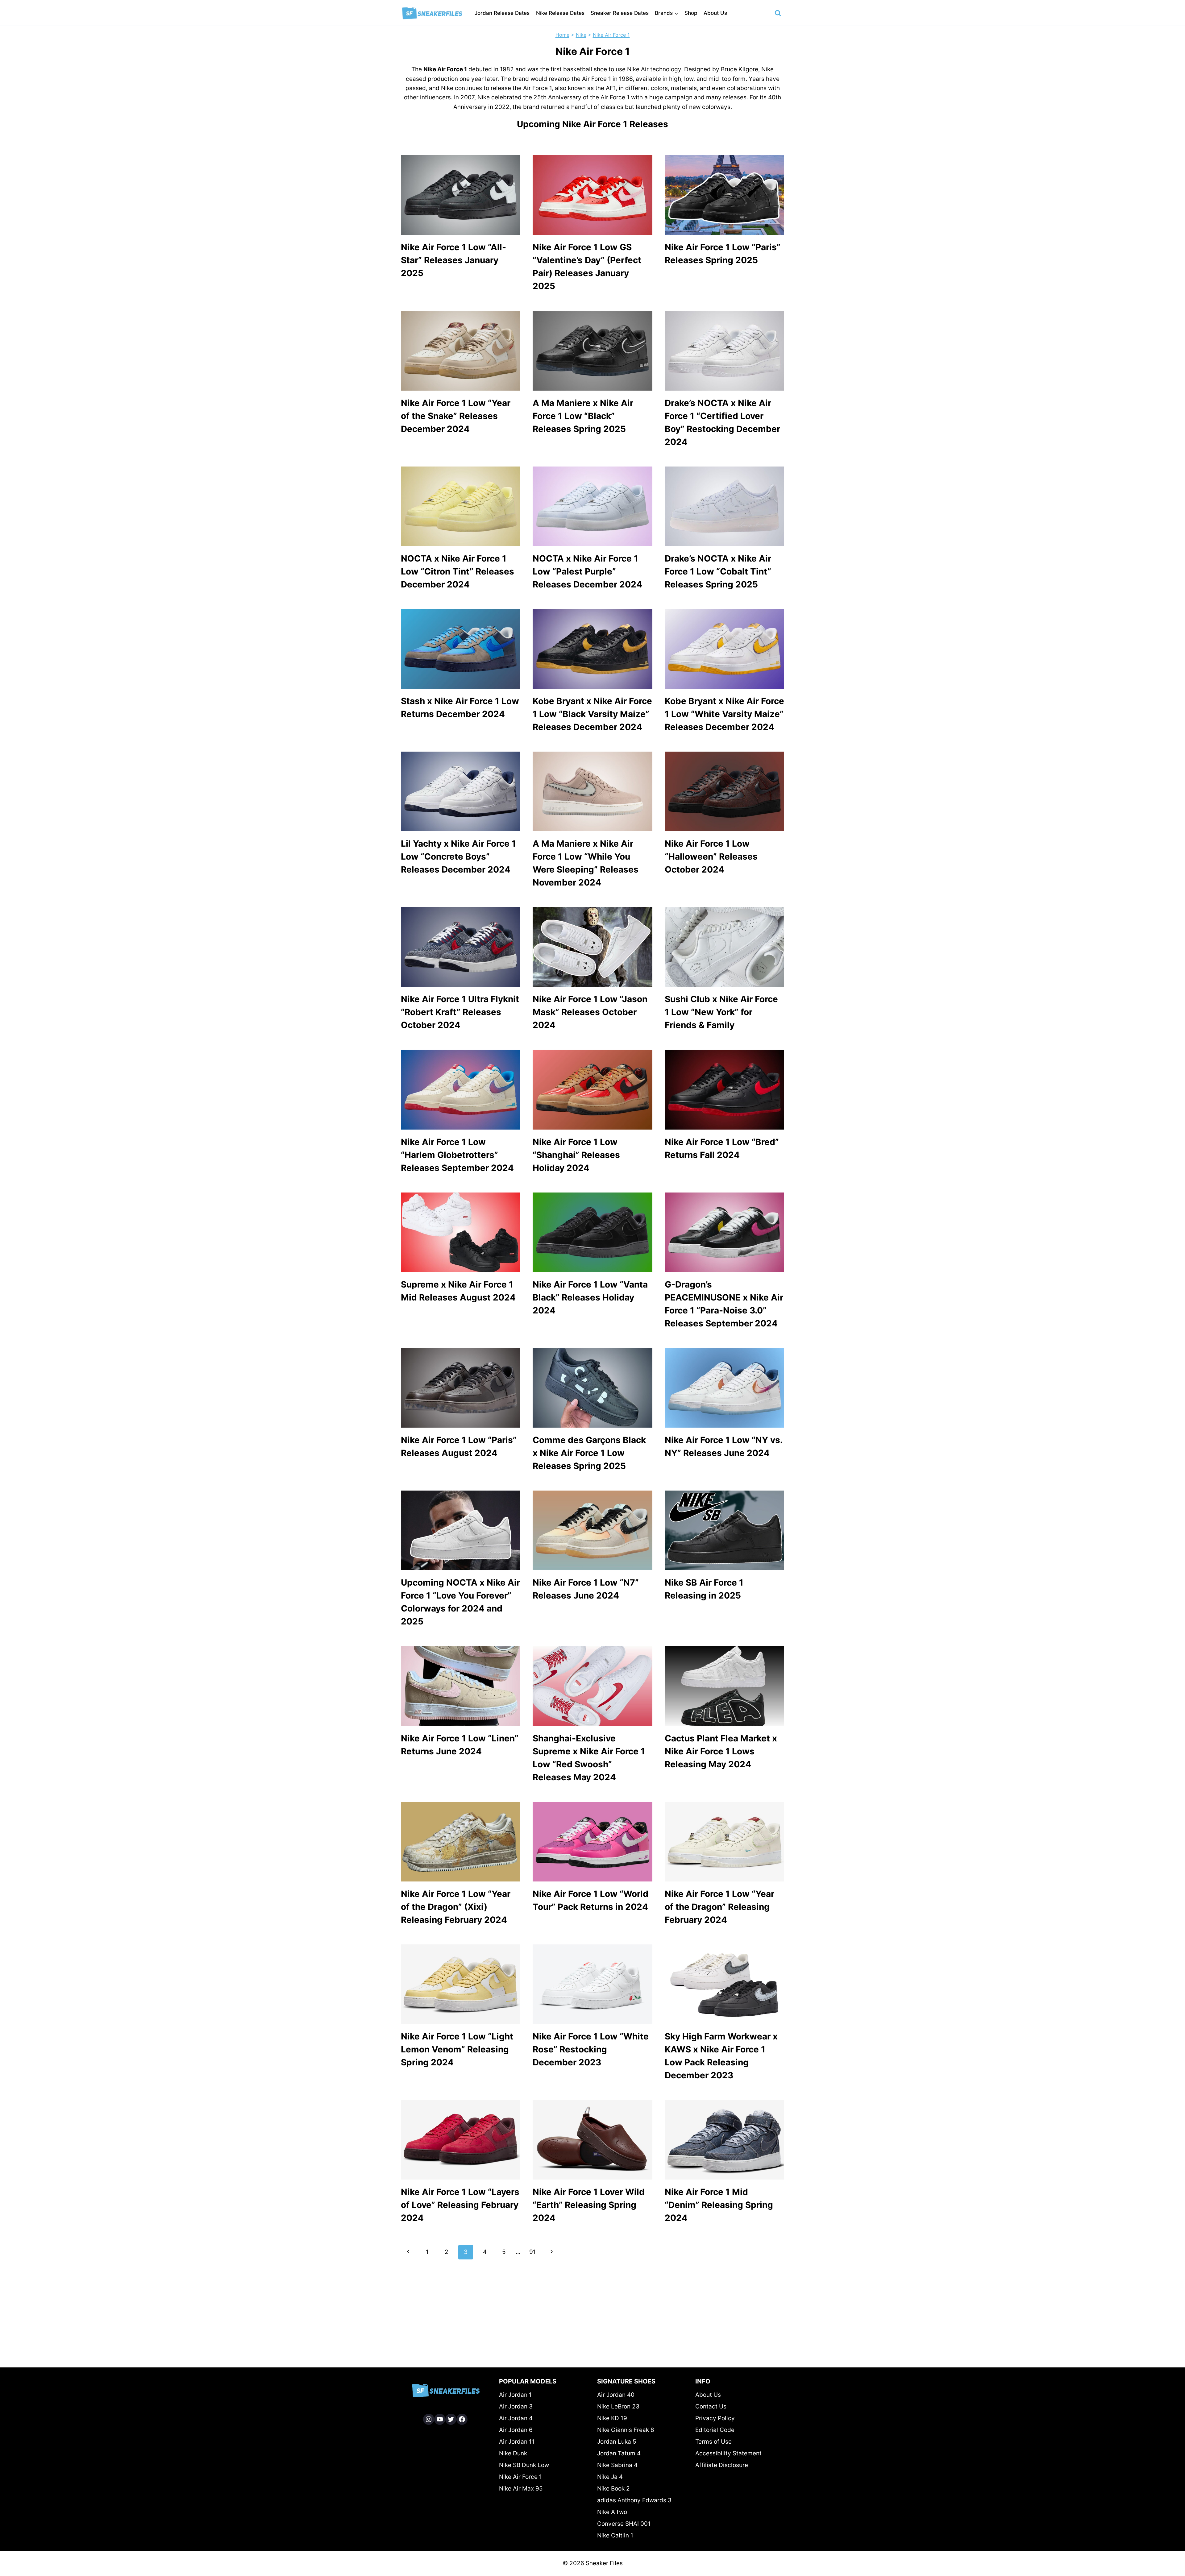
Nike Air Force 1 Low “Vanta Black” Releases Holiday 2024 (590, 1297)
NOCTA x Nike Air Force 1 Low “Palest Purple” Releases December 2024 (587, 571)
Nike (581, 35)
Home (562, 35)
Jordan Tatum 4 (619, 2453)
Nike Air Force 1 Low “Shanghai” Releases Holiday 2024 (576, 1155)
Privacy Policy (715, 2418)
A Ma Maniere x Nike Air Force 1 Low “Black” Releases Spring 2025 (583, 416)
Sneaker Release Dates (620, 13)
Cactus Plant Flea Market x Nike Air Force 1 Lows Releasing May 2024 (721, 1751)
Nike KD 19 (612, 2418)
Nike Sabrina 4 (617, 2465)
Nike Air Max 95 (521, 2489)
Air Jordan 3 (516, 2406)
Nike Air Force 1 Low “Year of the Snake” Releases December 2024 (456, 416)
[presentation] (461, 195)
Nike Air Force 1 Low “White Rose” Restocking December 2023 (591, 2049)
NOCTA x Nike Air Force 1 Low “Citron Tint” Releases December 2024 (457, 571)
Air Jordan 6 (516, 2430)
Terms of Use (713, 2442)
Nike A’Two (612, 2512)
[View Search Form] (778, 13)
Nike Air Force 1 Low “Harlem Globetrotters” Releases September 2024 (457, 1155)
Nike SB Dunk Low (524, 2465)
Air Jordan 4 (516, 2418)
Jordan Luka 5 (617, 2442)
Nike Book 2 (613, 2489)
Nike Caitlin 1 (615, 2535)
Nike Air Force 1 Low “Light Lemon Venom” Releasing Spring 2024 (457, 2049)
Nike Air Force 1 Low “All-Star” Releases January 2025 (453, 260)
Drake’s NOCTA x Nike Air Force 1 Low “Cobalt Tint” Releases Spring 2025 (718, 571)
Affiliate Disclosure (722, 2465)
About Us (715, 13)
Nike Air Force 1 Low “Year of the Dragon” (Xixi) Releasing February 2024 (456, 1907)
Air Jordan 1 (515, 2395)
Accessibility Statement (728, 2453)
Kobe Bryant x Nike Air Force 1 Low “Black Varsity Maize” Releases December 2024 (592, 714)
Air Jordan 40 (616, 2395)
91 (532, 2252)
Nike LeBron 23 (618, 2406)
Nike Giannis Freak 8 (626, 2430)
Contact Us (711, 2406)
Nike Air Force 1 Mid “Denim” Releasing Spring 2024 (719, 2205)
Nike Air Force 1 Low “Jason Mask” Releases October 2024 (590, 1012)
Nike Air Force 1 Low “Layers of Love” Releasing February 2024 (460, 2205)
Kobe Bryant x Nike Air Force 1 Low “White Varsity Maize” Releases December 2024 (724, 714)
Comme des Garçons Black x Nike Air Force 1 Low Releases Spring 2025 (589, 1453)
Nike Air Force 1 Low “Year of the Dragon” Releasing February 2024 (719, 1907)
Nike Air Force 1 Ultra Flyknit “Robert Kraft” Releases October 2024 (460, 1012)
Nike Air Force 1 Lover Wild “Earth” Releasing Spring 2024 (589, 2205)
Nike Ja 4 (610, 2477)
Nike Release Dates (560, 13)
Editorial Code (715, 2430)
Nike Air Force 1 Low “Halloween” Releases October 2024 (711, 857)
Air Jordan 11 (517, 2442)
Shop (691, 13)
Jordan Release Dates (502, 13)
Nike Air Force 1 (611, 35)
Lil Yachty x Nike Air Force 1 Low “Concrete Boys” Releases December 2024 (458, 857)
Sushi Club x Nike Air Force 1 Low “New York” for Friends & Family (721, 1012)
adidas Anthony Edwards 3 (634, 2500)
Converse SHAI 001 (624, 2524)
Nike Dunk (513, 2453)
